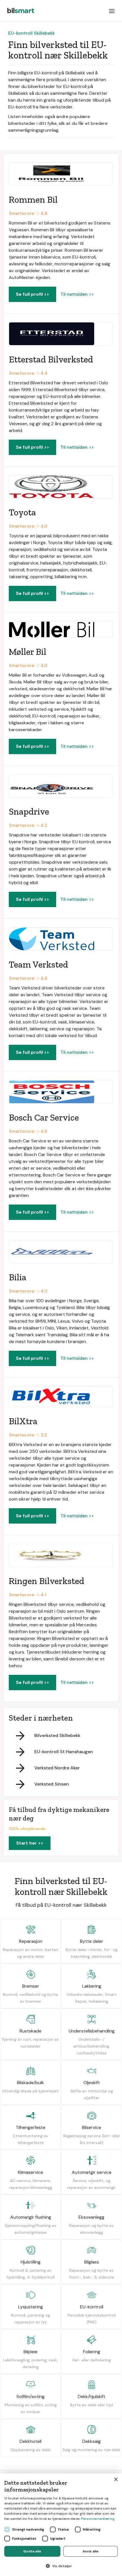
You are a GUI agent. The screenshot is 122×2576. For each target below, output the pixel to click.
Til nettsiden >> (77, 294)
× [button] (116, 2480)
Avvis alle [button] (91, 2551)
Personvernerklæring (98, 2519)
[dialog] (61, 2525)
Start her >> (30, 1843)
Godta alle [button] (32, 2551)
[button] (112, 11)
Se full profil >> (32, 294)
